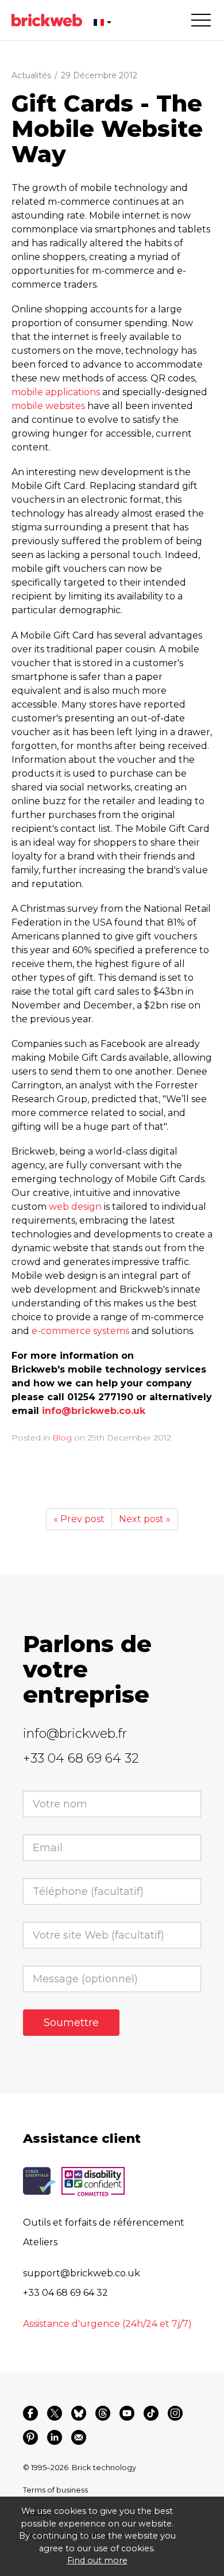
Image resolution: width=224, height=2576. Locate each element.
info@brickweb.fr (75, 1734)
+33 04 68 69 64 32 (81, 1758)
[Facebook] (30, 2413)
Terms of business (55, 2490)
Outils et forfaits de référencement (104, 2223)
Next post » (145, 1519)
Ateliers (40, 2242)
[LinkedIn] (55, 2437)
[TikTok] (151, 2413)
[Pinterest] (30, 2437)
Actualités (31, 75)
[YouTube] (127, 2413)
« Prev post (79, 1519)
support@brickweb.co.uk (82, 2273)
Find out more (97, 2560)
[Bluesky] (79, 2413)
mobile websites (48, 406)
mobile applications (56, 392)
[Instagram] (175, 2413)
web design (75, 1207)
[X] (55, 2413)
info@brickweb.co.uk (94, 1411)
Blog (62, 1438)
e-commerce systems (80, 1331)
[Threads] (103, 2413)
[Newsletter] (79, 2437)
